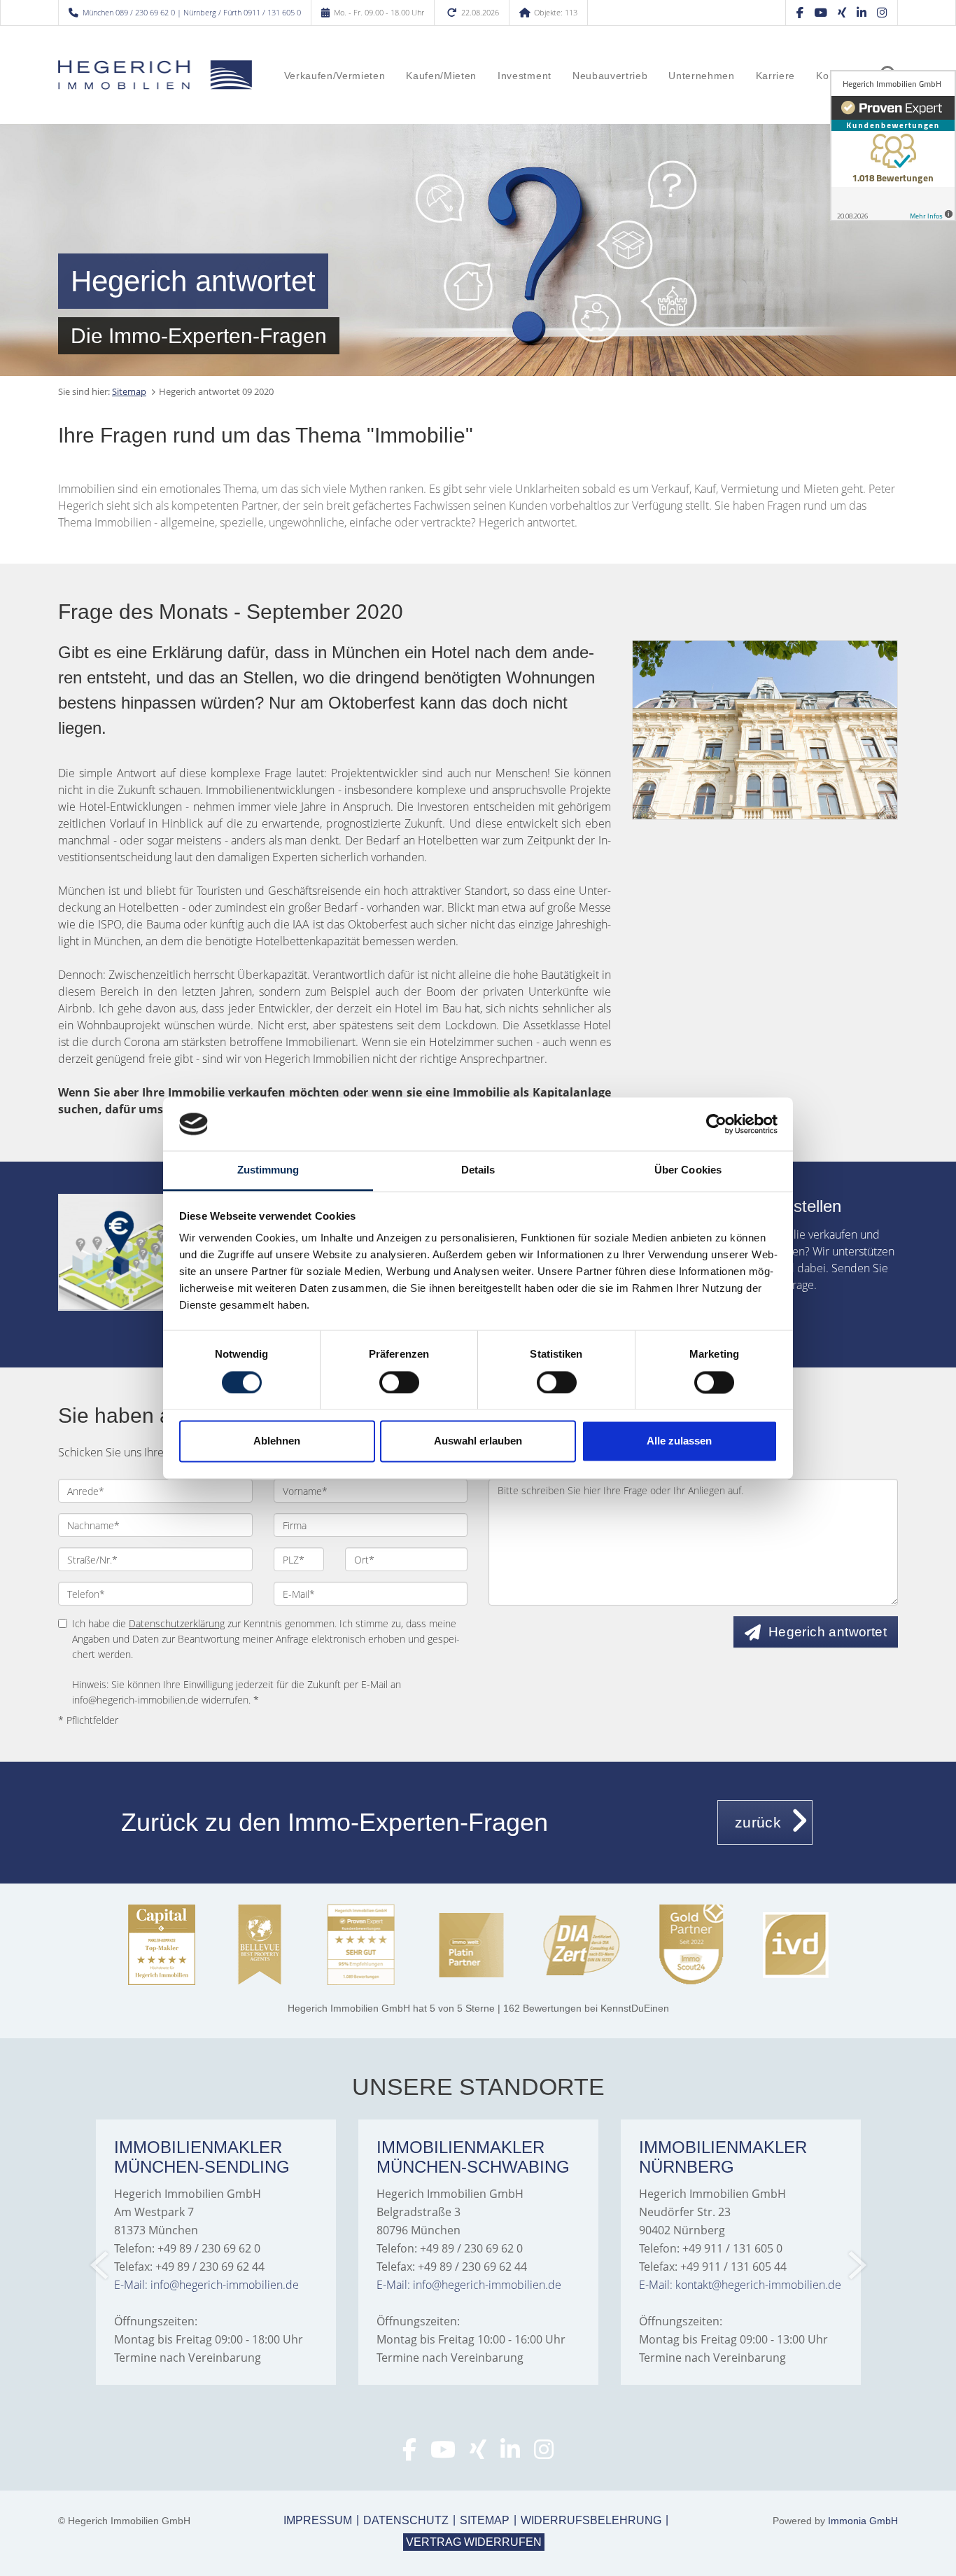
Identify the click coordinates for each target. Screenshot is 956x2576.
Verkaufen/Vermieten (335, 76)
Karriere (775, 76)
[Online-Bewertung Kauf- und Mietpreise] (137, 1252)
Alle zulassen (679, 1441)
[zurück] (100, 2265)
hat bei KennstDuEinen (478, 2008)
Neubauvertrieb (610, 76)
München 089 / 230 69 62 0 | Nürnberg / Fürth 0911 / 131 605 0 (192, 12)
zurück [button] (758, 1822)
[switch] (399, 1382)
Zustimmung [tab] (268, 1170)
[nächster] (856, 2265)
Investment (525, 76)
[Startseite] (155, 75)
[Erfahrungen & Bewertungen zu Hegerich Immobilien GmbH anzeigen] (893, 146)
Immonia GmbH (863, 2521)
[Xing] (842, 12)
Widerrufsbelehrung (591, 2520)
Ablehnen (277, 1441)
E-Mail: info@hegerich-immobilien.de (206, 2285)
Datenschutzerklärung (177, 1623)
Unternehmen (701, 76)
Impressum (318, 2520)
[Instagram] (882, 12)
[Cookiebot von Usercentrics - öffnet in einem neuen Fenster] (716, 1124)
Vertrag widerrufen (474, 2542)
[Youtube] (443, 2453)
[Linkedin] (862, 12)
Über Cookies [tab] (688, 1170)
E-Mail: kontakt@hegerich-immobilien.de (740, 2285)
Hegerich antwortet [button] (828, 1632)
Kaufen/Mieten (441, 76)
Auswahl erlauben (478, 1441)
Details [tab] (478, 1170)
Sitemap (129, 391)
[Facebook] (800, 12)
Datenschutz (406, 2520)
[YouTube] (821, 12)
